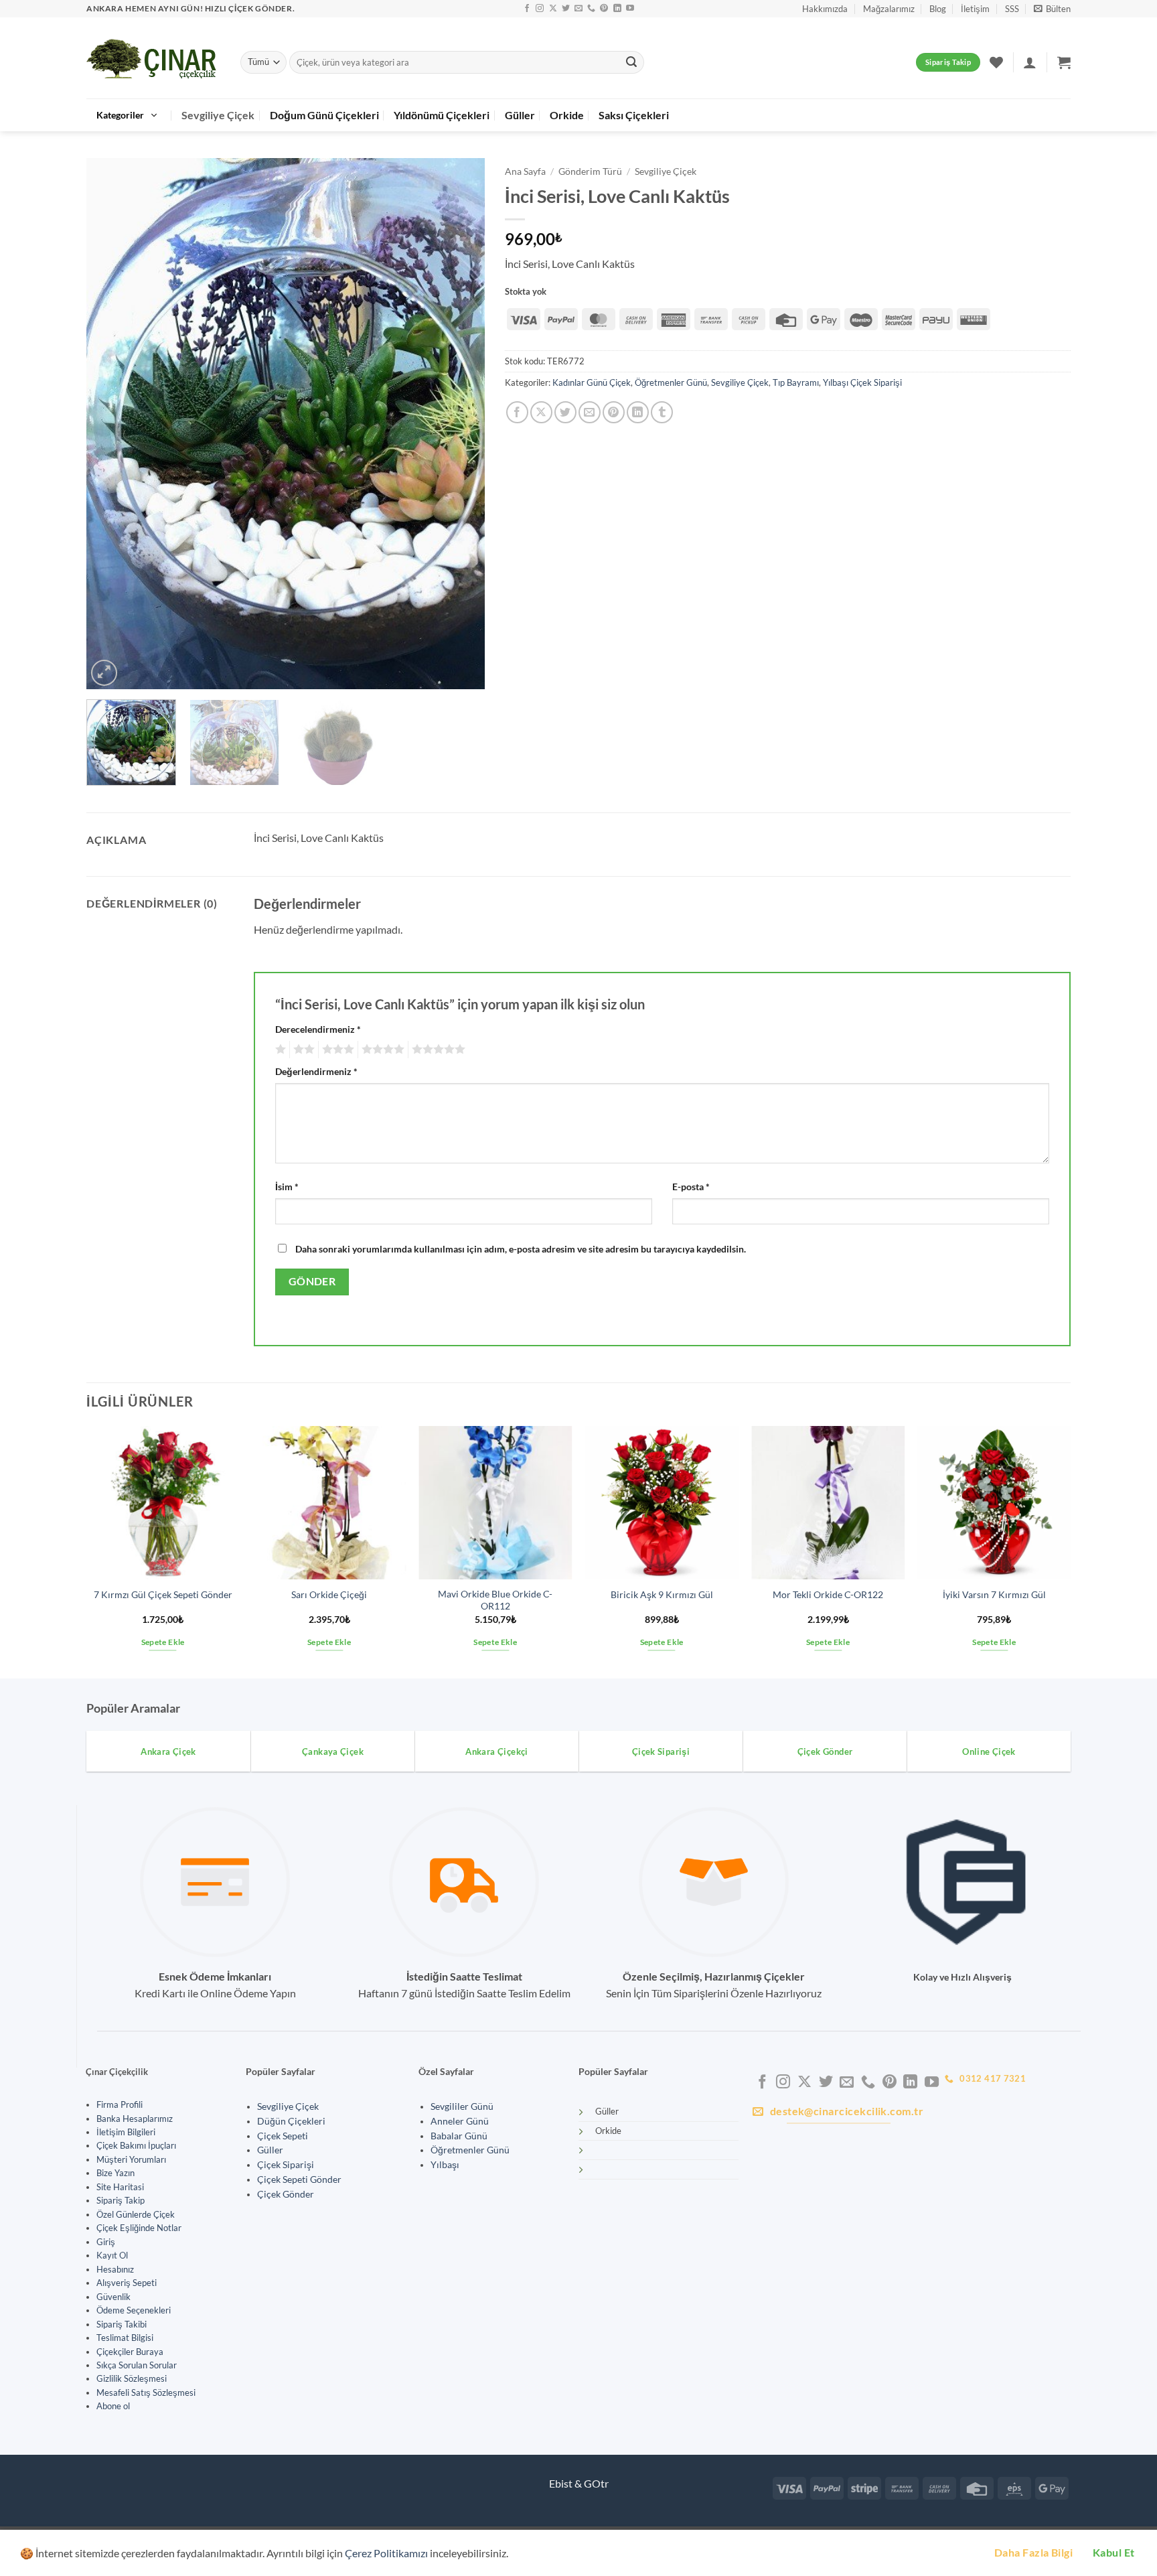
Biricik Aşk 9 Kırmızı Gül (662, 1594)
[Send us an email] (578, 9)
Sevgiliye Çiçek (218, 115)
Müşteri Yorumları (131, 2159)
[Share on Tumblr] (662, 412)
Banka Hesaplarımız (135, 2119)
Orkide (567, 115)
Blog (938, 9)
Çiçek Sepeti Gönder (299, 2179)
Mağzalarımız (889, 9)
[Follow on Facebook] (527, 9)
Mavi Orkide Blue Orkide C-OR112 (495, 1600)
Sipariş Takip (121, 2200)
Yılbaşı (445, 2165)
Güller (520, 115)
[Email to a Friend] (590, 412)
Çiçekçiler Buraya (130, 2352)
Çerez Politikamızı (386, 2553)
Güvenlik (113, 2297)
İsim (287, 1187)
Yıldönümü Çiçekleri (442, 115)
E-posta (691, 1187)
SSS (1012, 9)
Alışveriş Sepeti (127, 2283)
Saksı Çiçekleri (634, 115)
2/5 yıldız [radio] (302, 1050)
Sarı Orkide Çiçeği (329, 1594)
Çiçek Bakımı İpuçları (136, 2145)
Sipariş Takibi (122, 2324)
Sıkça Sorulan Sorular (137, 2365)
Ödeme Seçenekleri (134, 2310)
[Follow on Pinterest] (604, 9)
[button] (1052, 9)
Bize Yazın (115, 2173)
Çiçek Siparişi (286, 2165)
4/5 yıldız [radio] (381, 1050)
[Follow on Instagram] (540, 9)
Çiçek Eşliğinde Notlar (139, 2228)
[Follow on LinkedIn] (617, 9)
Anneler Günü (460, 2121)
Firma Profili (120, 2104)
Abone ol (113, 2406)
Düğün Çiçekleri (291, 2121)
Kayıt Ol (112, 2255)
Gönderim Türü (590, 171)
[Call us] (591, 9)
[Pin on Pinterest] (614, 412)
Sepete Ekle (163, 1642)
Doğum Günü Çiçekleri (324, 115)
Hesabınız (115, 2269)
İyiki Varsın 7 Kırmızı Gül (994, 1594)
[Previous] (111, 424)
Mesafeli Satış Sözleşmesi (146, 2392)
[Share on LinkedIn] (638, 412)
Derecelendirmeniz (318, 1029)
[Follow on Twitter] (566, 9)
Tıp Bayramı (796, 382)
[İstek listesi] (996, 62)
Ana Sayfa (525, 171)
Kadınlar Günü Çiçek (592, 382)
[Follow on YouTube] (630, 9)
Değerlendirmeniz (316, 1071)
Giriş (106, 2242)
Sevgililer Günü (462, 2106)
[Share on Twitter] (565, 412)
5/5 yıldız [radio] (437, 1050)
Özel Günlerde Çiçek (136, 2214)
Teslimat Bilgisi (125, 2338)
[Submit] (631, 62)
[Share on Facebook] (517, 412)
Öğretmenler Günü (671, 382)
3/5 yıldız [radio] (336, 1050)
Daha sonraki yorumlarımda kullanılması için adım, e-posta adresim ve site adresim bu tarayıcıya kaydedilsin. (521, 1249)
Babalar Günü (459, 2136)
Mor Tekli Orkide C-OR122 (828, 1594)
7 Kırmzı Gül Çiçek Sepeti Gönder (163, 1594)
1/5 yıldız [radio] (279, 1050)
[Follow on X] (553, 9)
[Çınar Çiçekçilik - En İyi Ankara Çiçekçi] (153, 58)
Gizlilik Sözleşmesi (132, 2378)
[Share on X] (541, 412)
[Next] (460, 424)
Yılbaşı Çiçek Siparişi (862, 382)
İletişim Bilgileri (126, 2132)
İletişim (975, 9)
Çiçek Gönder (286, 2194)
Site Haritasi (120, 2187)
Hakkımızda (825, 9)
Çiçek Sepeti (283, 2136)
